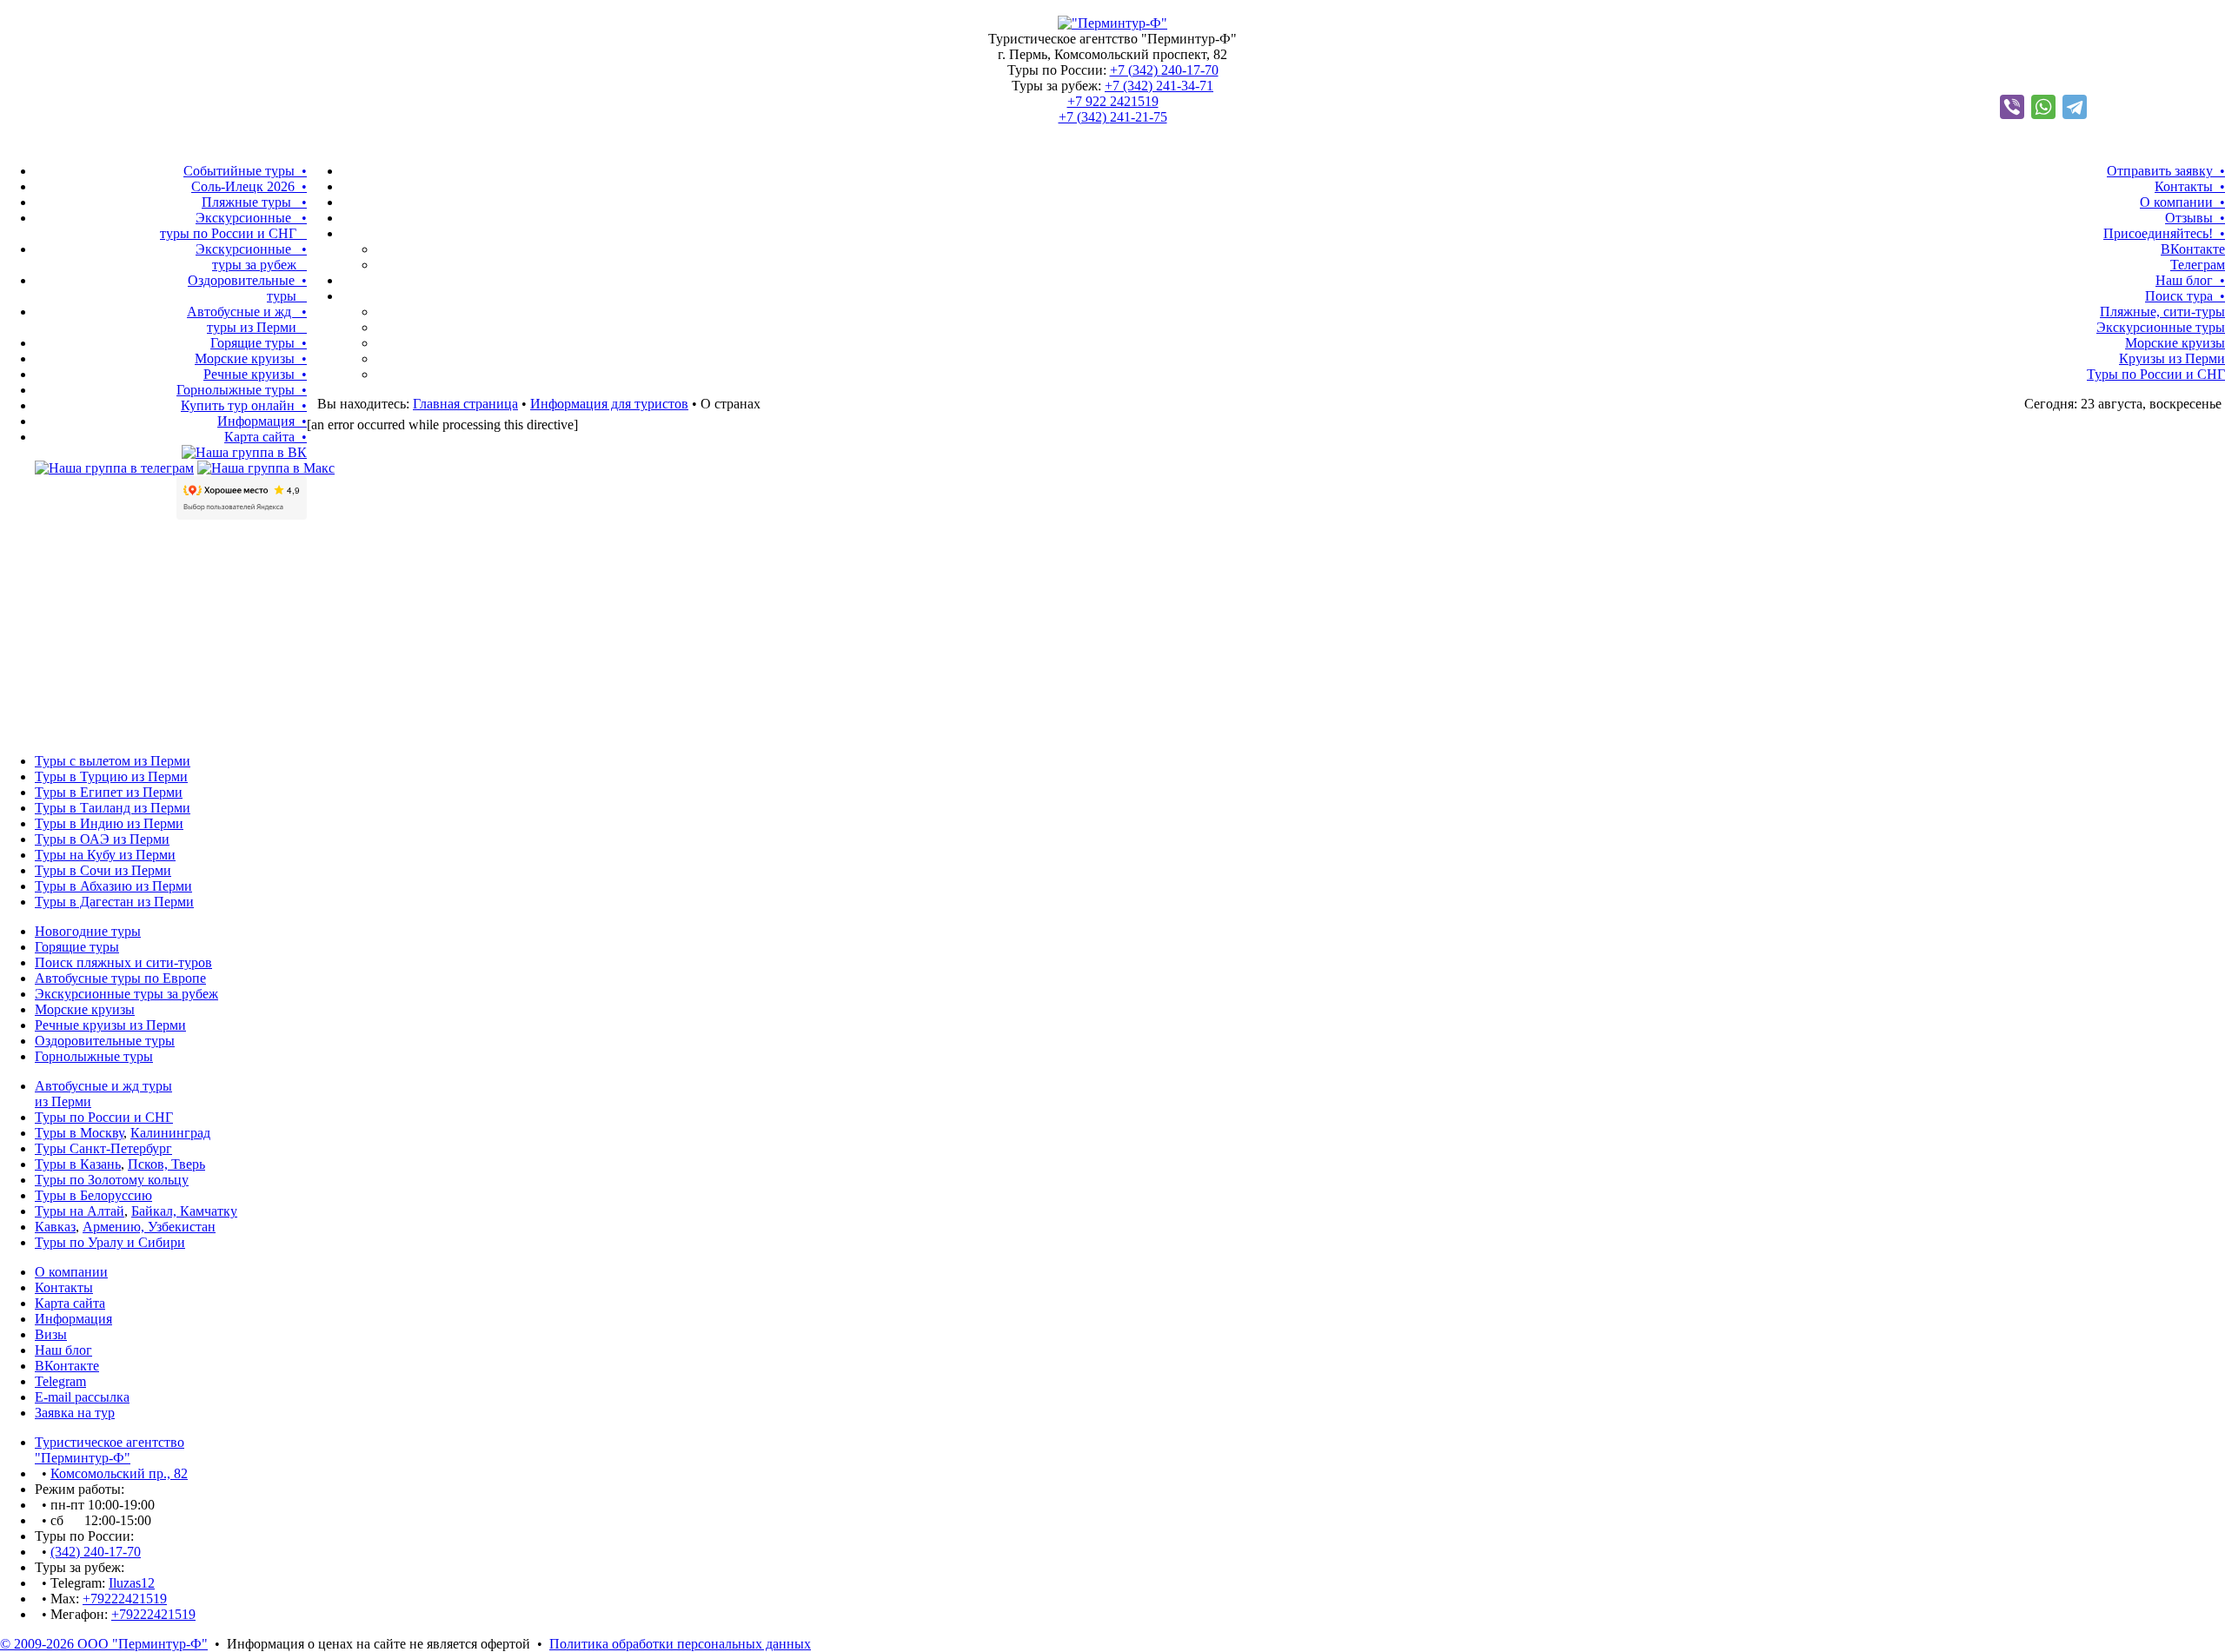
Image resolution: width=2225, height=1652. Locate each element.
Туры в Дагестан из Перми (114, 902)
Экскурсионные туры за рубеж (126, 994)
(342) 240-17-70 (96, 1552)
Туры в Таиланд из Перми (113, 808)
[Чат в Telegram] (2075, 107)
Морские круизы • (251, 358)
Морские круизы (2175, 343)
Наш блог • (2190, 280)
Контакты (64, 1287)
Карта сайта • (266, 437)
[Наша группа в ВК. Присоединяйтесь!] (244, 452)
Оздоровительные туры (105, 1041)
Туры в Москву (79, 1133)
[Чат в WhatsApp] (2043, 107)
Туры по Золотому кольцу (112, 1180)
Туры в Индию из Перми (109, 823)
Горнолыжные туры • (242, 390)
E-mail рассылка (82, 1397)
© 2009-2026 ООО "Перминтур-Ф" (104, 1644)
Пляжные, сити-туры (2162, 312)
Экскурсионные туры (2161, 327)
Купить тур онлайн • (244, 405)
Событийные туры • (245, 171)
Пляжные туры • (254, 202)
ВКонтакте (2193, 249)
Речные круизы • (255, 374)
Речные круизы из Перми (110, 1025)
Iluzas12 (132, 1583)
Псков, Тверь (166, 1164)
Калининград (170, 1133)
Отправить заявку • (2166, 171)
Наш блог (63, 1350)
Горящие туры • (259, 343)
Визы (51, 1334)
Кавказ (55, 1227)
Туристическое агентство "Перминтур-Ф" (110, 1450)
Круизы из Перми (2172, 358)
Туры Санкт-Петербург (103, 1148)
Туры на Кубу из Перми (105, 855)
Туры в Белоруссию (93, 1195)
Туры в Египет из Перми (109, 792)
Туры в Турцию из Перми (111, 776)
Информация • (262, 421)
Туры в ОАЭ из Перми (102, 839)
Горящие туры (77, 947)
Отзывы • (2195, 218)
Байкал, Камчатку (184, 1211)
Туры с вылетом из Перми (113, 761)
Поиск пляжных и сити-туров (123, 962)
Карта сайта (70, 1303)
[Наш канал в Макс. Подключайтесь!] (266, 468)
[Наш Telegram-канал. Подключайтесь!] (114, 468)
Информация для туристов (609, 404)
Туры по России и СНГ (2156, 374)
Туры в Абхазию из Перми (113, 886)
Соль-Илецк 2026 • (249, 186)
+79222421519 (125, 1599)
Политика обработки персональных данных (680, 1644)
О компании (71, 1272)
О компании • (2182, 202)
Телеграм (2198, 265)
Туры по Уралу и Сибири (110, 1242)
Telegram (60, 1381)
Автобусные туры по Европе (120, 978)
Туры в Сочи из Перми (103, 870)
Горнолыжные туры (94, 1056)
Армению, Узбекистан (149, 1227)
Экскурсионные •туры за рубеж (251, 257)
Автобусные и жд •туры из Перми (247, 319)
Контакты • (2190, 186)
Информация (73, 1319)
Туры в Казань (78, 1164)
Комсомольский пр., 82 (119, 1473)
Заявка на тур (75, 1413)
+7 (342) (1164, 70)
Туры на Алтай (80, 1211)
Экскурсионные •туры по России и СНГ (233, 226)
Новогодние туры (88, 931)
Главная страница (465, 404)
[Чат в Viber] (2012, 107)
